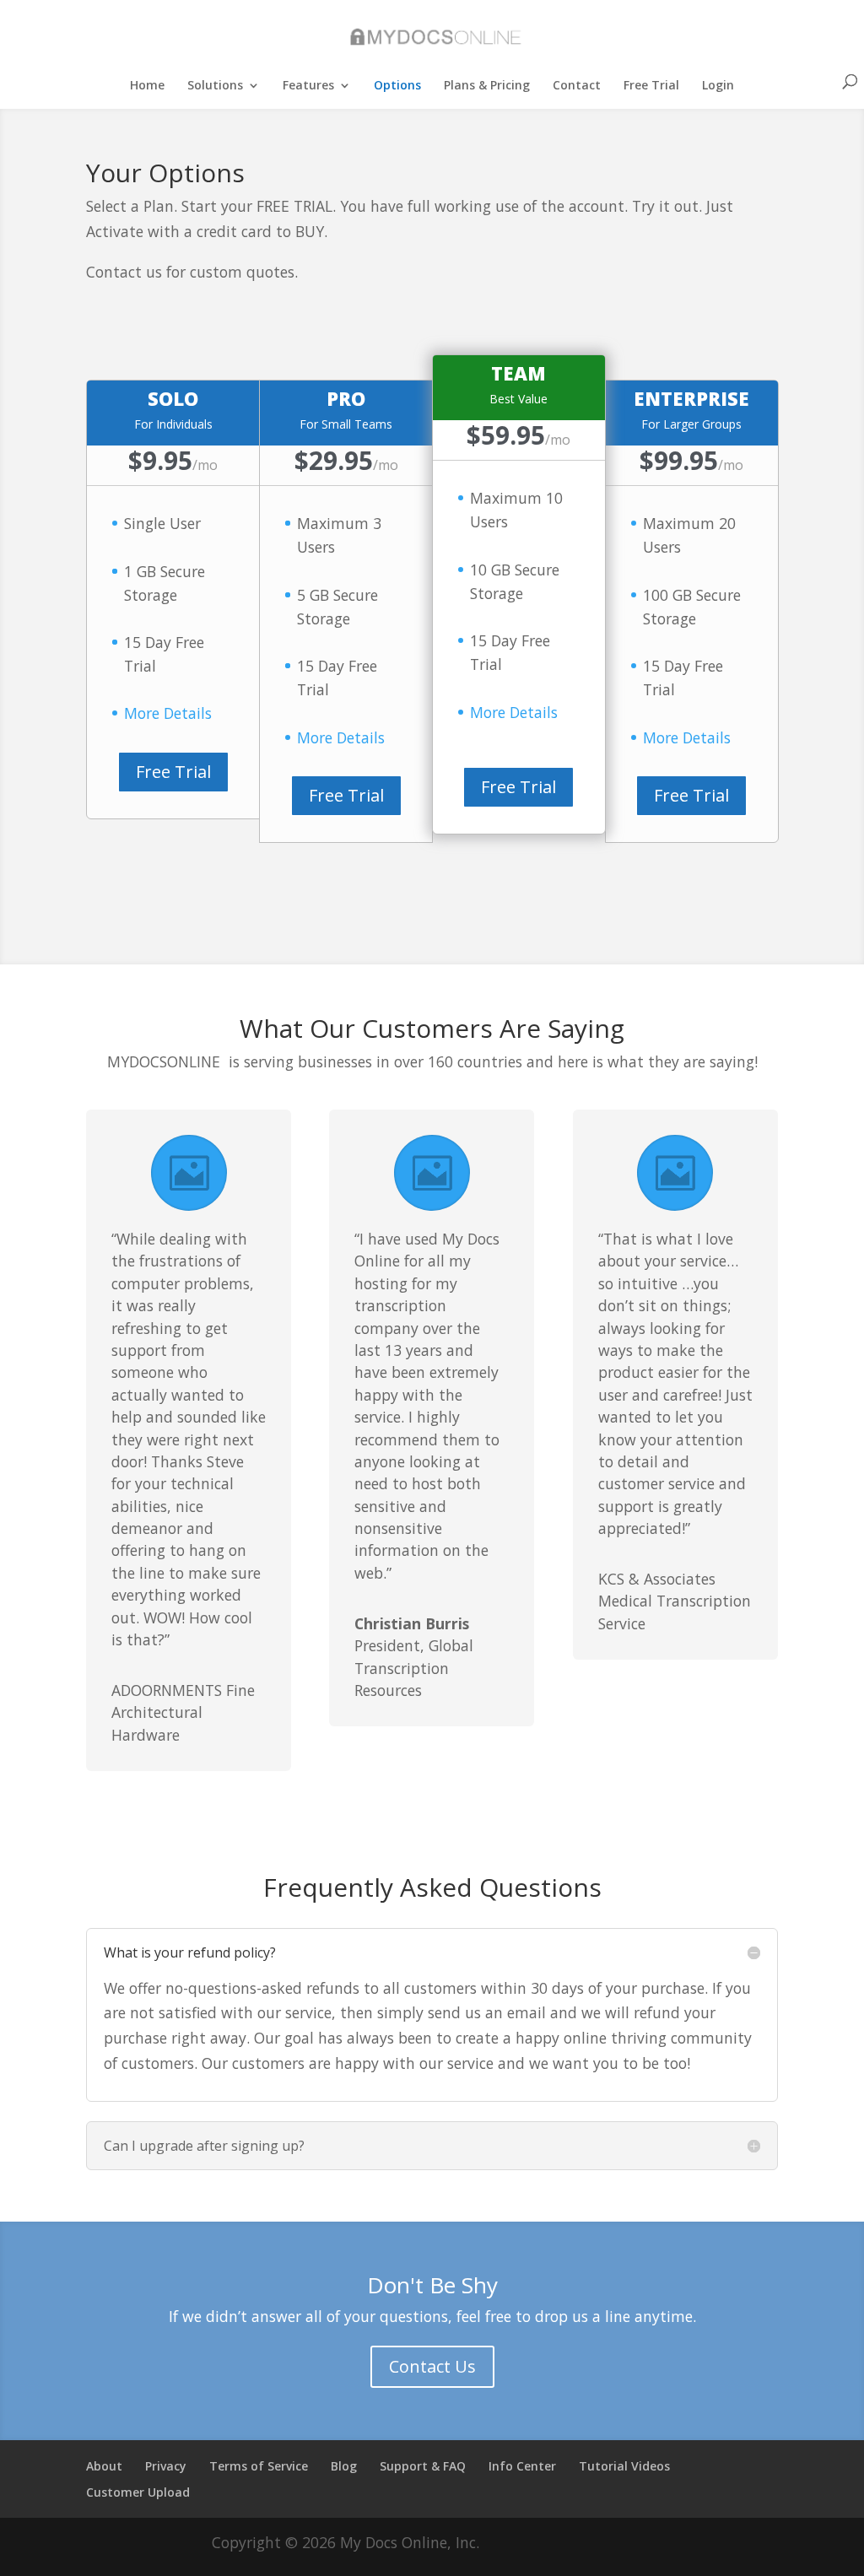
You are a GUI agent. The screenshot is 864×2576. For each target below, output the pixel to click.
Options (397, 86)
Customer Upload (138, 2492)
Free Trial (651, 86)
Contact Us (432, 2366)
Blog (344, 2466)
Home (147, 86)
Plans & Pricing (487, 86)
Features (308, 86)
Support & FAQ (423, 2466)
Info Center (522, 2466)
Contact (577, 86)
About (104, 2466)
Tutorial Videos (624, 2466)
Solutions (215, 86)
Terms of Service (259, 2466)
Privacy (166, 2466)
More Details (168, 713)
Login (718, 86)
